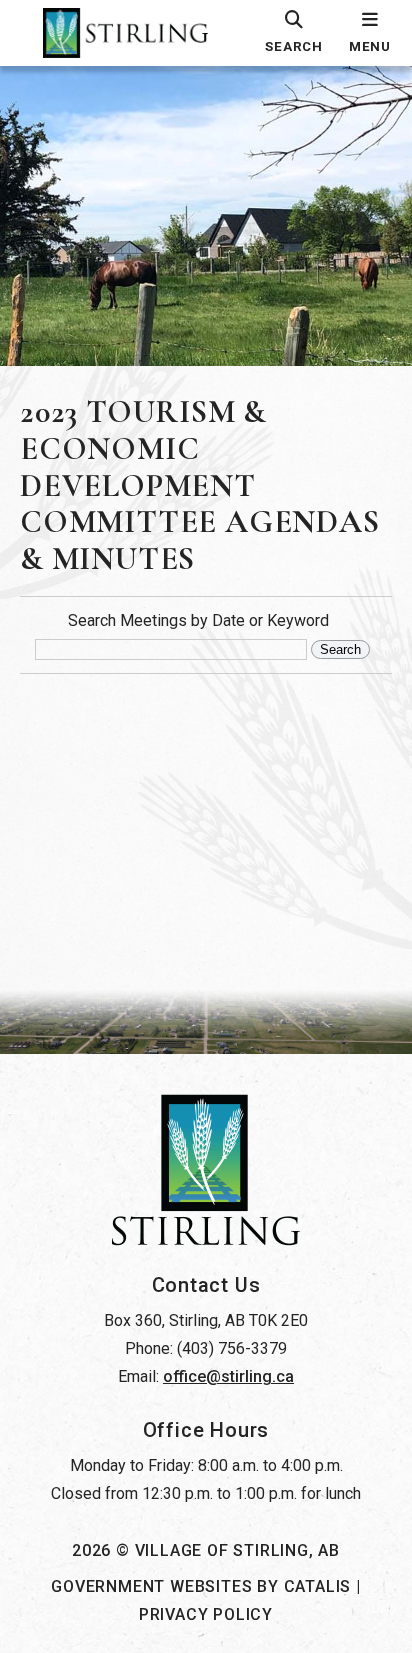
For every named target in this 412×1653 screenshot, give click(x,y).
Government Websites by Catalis (201, 1586)
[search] (294, 33)
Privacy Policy (206, 1614)
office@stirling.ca (228, 1376)
